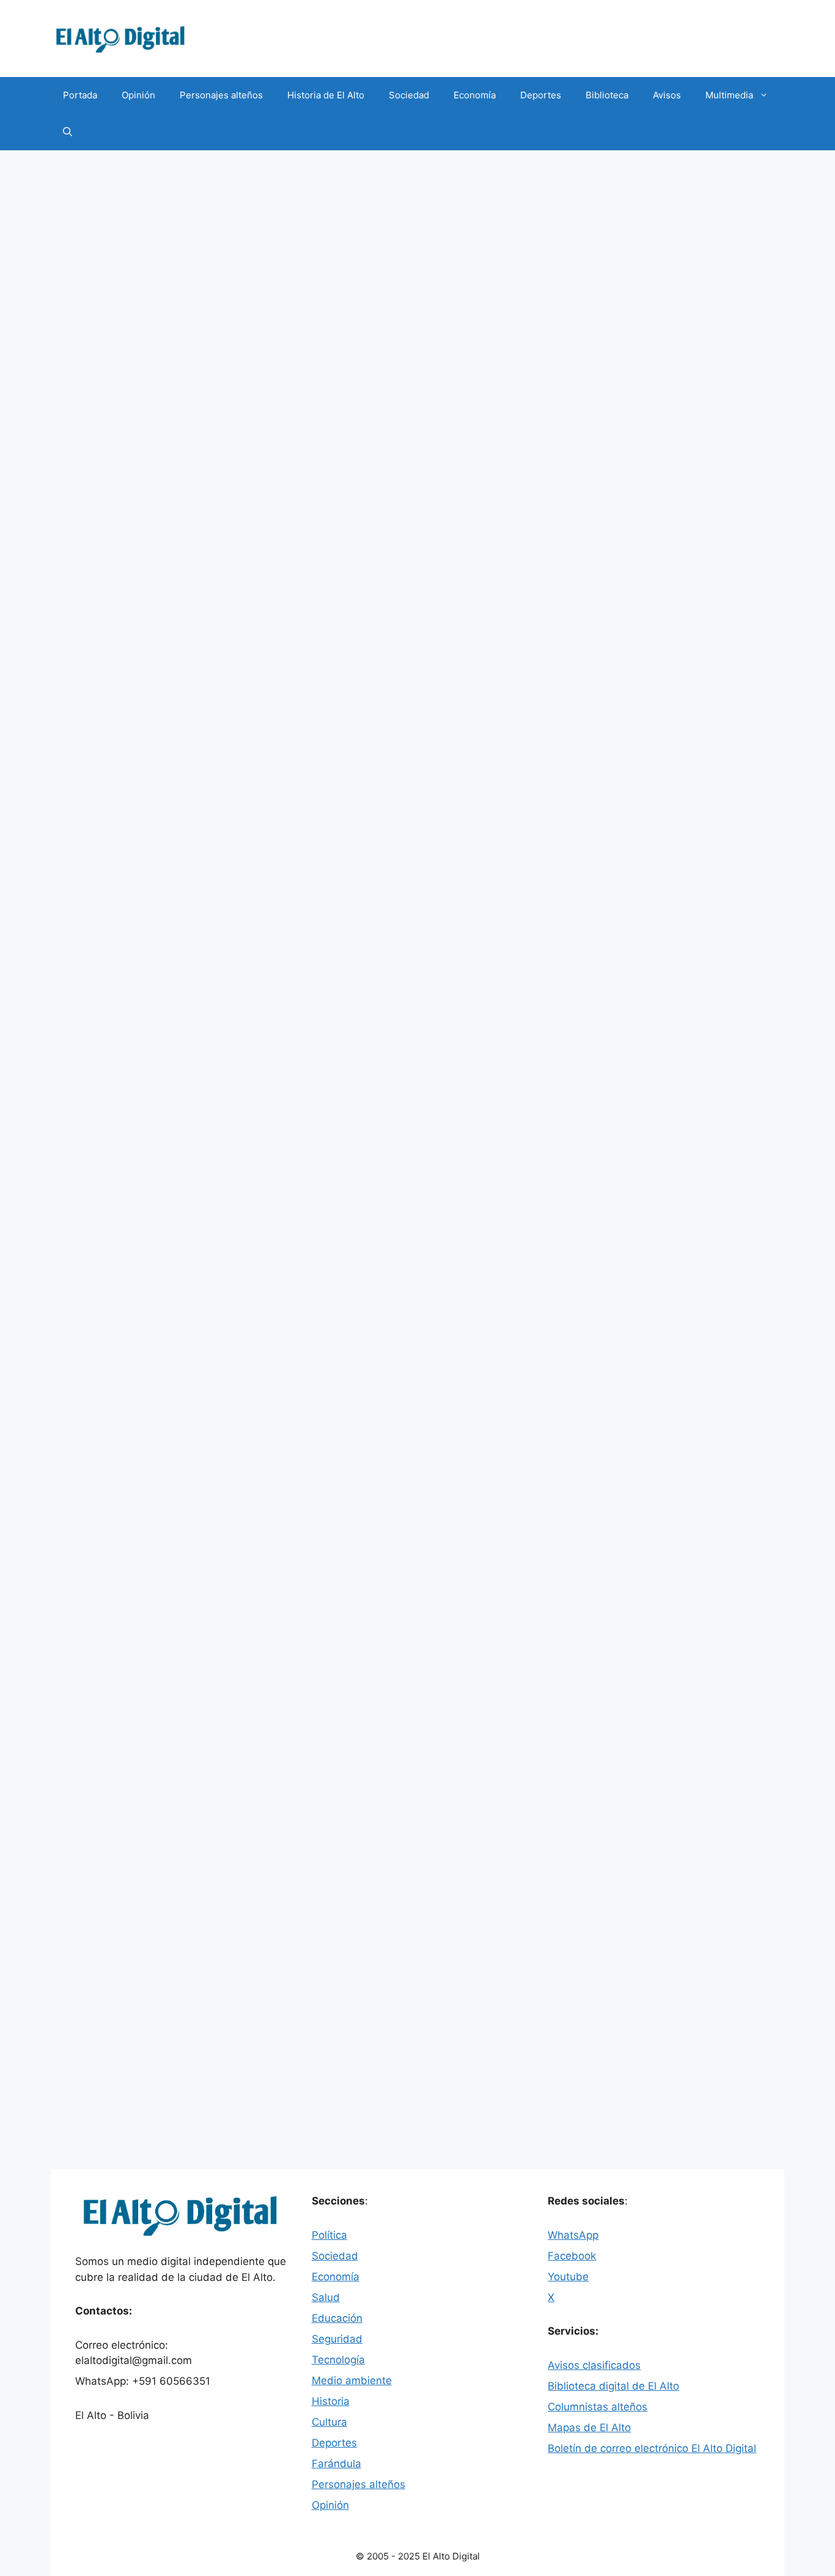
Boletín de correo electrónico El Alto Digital (652, 2448)
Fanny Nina (188, 652)
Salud (326, 2297)
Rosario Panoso (133, 1157)
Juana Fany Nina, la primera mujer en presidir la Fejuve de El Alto (161, 1290)
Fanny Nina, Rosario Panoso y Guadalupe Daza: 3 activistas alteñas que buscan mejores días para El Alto (162, 822)
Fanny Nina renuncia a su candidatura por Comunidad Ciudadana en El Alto (156, 1729)
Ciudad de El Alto (125, 652)
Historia (331, 2401)
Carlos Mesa (115, 2113)
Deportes (541, 95)
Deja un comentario (129, 665)
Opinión (138, 95)
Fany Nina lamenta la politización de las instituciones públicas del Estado (273, 488)
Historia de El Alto (326, 95)
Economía (475, 95)
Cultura (329, 2422)
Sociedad (409, 95)
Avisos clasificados (594, 2365)
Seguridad (337, 2339)
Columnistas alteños (598, 2407)
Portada (80, 95)
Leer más (475, 606)
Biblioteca (607, 95)
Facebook (572, 2256)
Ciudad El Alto (118, 1144)
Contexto (109, 1557)
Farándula (337, 2464)
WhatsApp (573, 2235)
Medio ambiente (352, 2380)
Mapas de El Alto (589, 2428)
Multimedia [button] (729, 95)
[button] (68, 132)
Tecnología (338, 2360)
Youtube (568, 2277)
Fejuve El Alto (242, 652)
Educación (337, 2318)
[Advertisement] (417, 242)
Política (104, 638)
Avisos (667, 95)
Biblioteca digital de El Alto (613, 2386)
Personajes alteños (221, 95)
